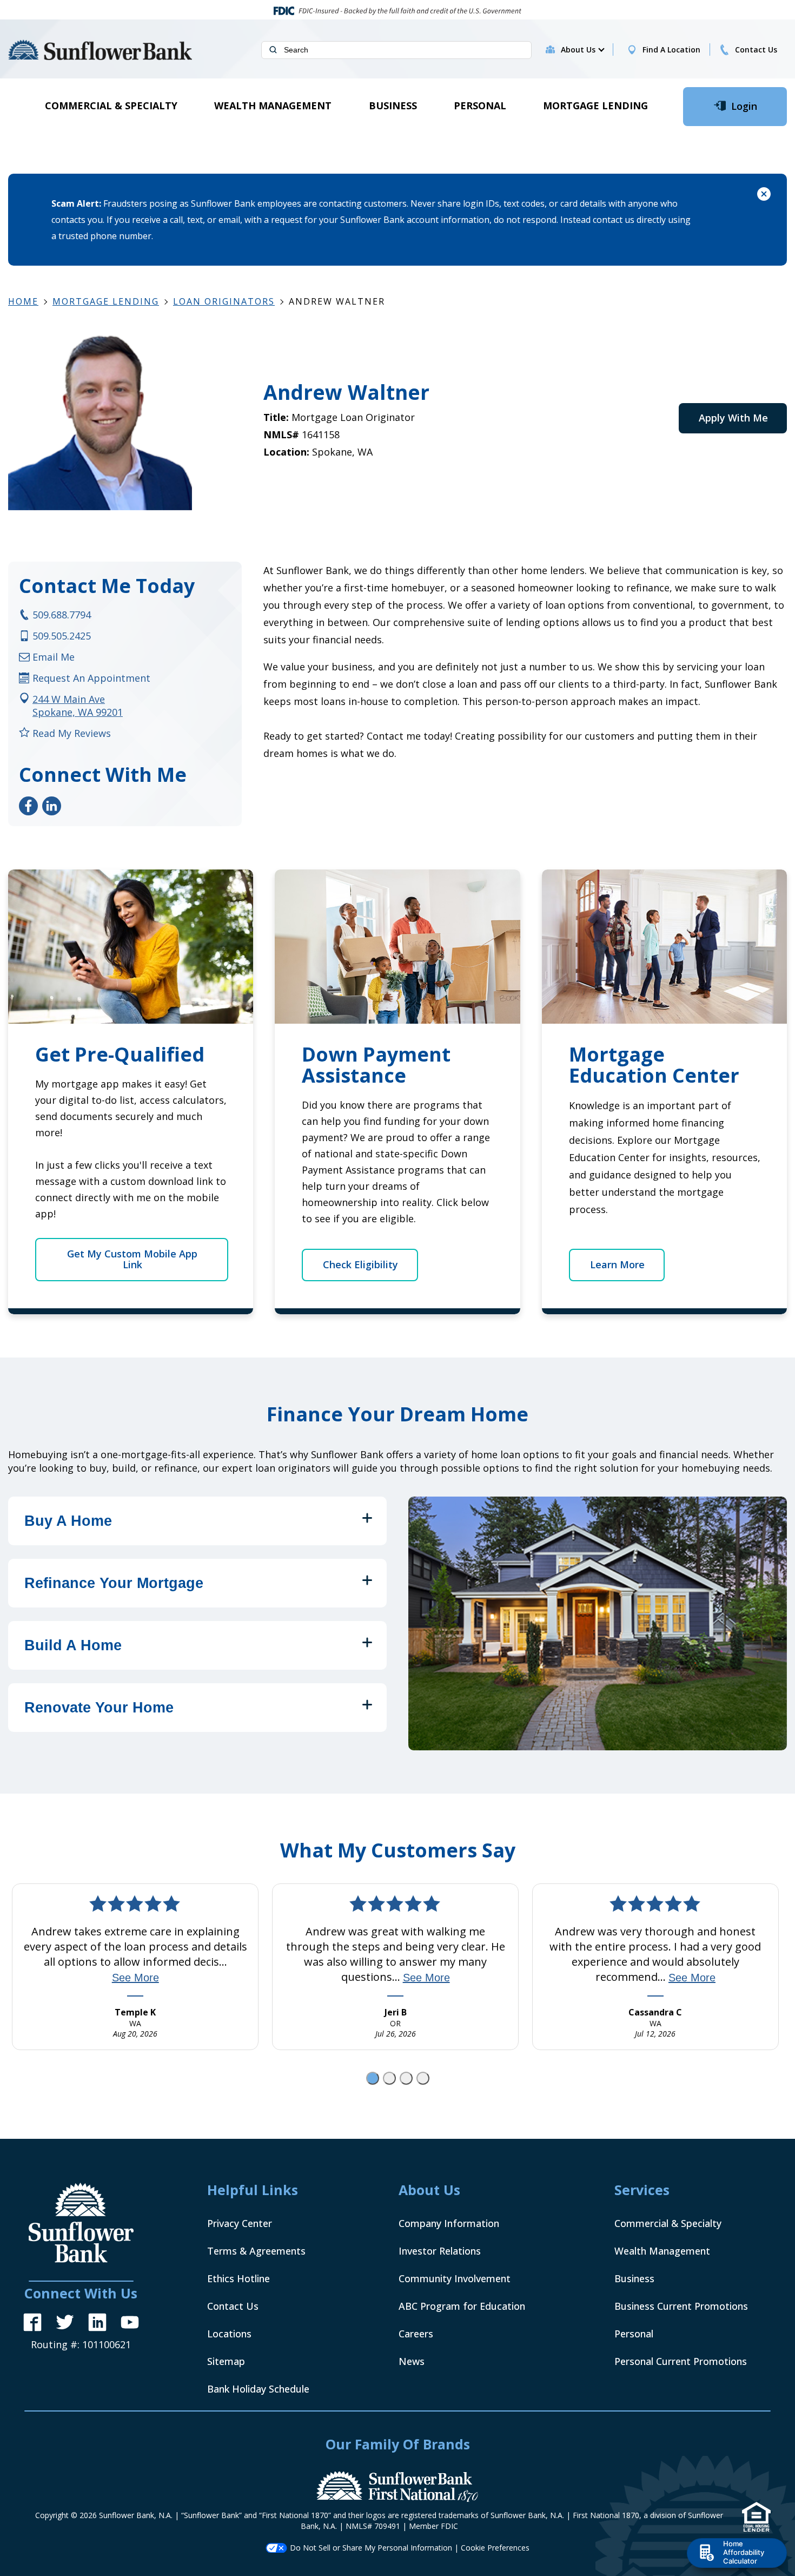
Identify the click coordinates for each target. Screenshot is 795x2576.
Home (23, 301)
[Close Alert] (764, 196)
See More (135, 1978)
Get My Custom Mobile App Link (132, 1259)
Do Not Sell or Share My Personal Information (371, 2548)
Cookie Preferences (495, 2548)
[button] (582, 50)
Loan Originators (224, 301)
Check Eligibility (360, 1264)
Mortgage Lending (106, 301)
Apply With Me (733, 418)
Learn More (617, 1264)
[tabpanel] (135, 1967)
